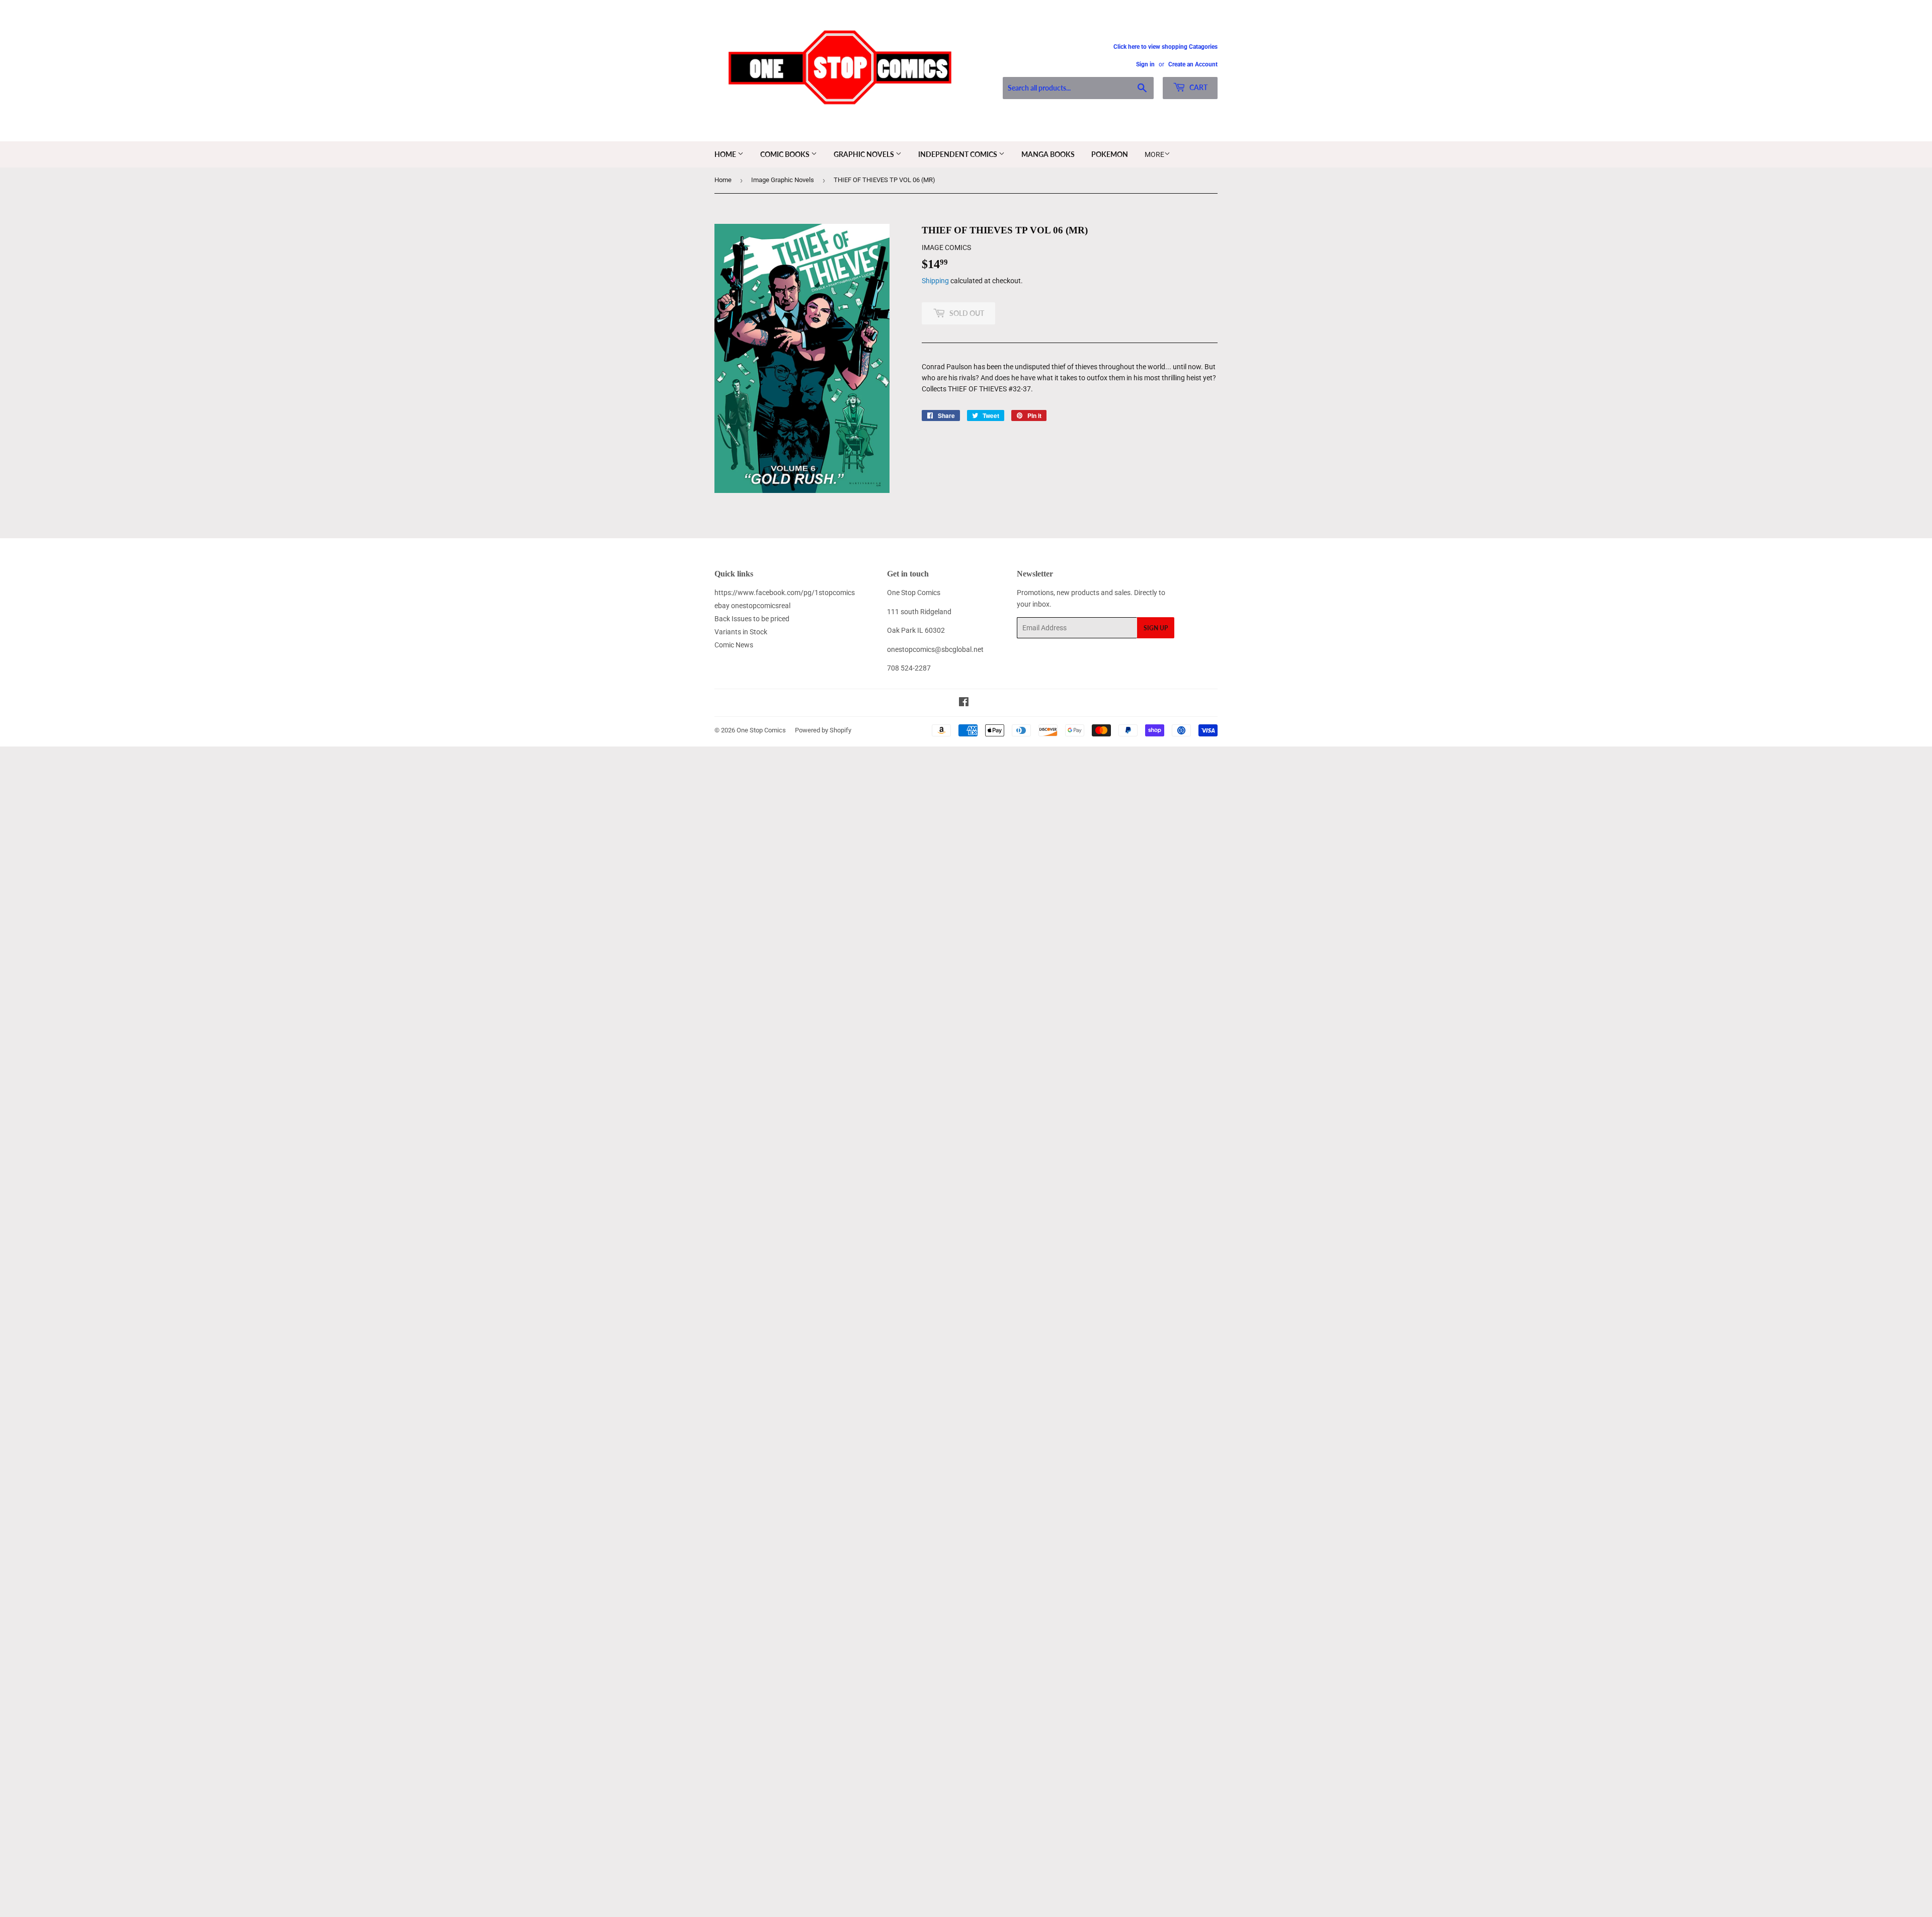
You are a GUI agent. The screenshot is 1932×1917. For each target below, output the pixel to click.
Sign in (1145, 64)
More (1154, 154)
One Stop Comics (761, 730)
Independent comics (958, 154)
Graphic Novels (865, 154)
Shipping (935, 281)
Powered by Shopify (823, 730)
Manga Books (1048, 154)
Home (726, 154)
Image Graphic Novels (783, 180)
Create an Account (1193, 64)
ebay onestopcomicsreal (752, 606)
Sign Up (1156, 628)
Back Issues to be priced (752, 619)
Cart (1198, 87)
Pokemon (1110, 154)
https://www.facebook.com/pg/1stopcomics (785, 593)
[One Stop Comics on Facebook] (964, 703)
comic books (786, 154)
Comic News (734, 645)
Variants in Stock (741, 632)
